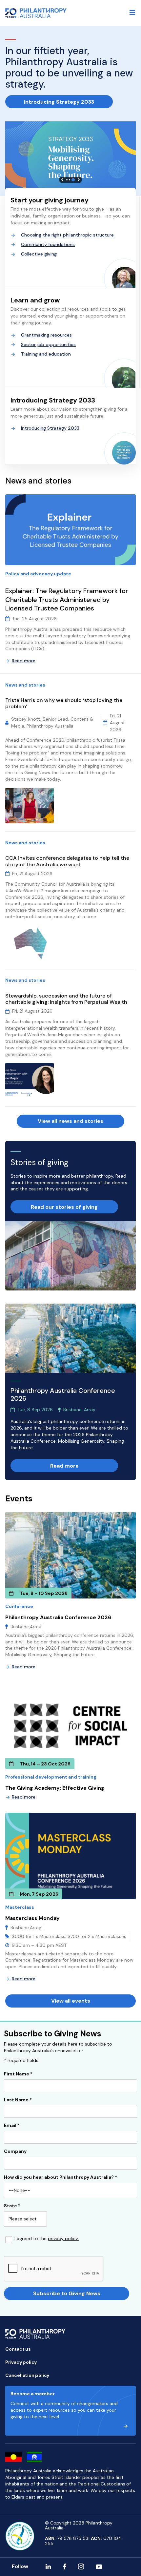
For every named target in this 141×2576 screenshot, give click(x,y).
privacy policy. (63, 2238)
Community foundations (48, 244)
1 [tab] (67, 180)
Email (12, 2126)
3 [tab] (73, 180)
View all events (71, 2001)
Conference (19, 1606)
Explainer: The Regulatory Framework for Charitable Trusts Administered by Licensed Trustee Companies (67, 599)
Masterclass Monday (32, 1918)
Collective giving (39, 254)
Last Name (18, 2100)
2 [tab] (70, 180)
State (12, 2206)
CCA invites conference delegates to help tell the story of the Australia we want (67, 861)
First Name (18, 2074)
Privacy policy (21, 2362)
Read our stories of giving (64, 1207)
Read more (24, 661)
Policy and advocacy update (38, 574)
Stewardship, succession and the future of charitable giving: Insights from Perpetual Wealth (67, 999)
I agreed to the (47, 2239)
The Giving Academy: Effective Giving (55, 1788)
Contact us (18, 2349)
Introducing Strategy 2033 (59, 102)
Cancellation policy (27, 2375)
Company (15, 2152)
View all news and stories (70, 1121)
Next (79, 180)
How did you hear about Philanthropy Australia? (60, 2177)
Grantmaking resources (46, 335)
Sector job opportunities (48, 344)
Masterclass (20, 1907)
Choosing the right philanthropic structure (67, 235)
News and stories (25, 685)
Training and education (46, 354)
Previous (62, 180)
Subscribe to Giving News (67, 2293)
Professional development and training (51, 1777)
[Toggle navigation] (132, 12)
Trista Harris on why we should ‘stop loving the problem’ (64, 703)
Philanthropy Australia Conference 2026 (58, 1617)
